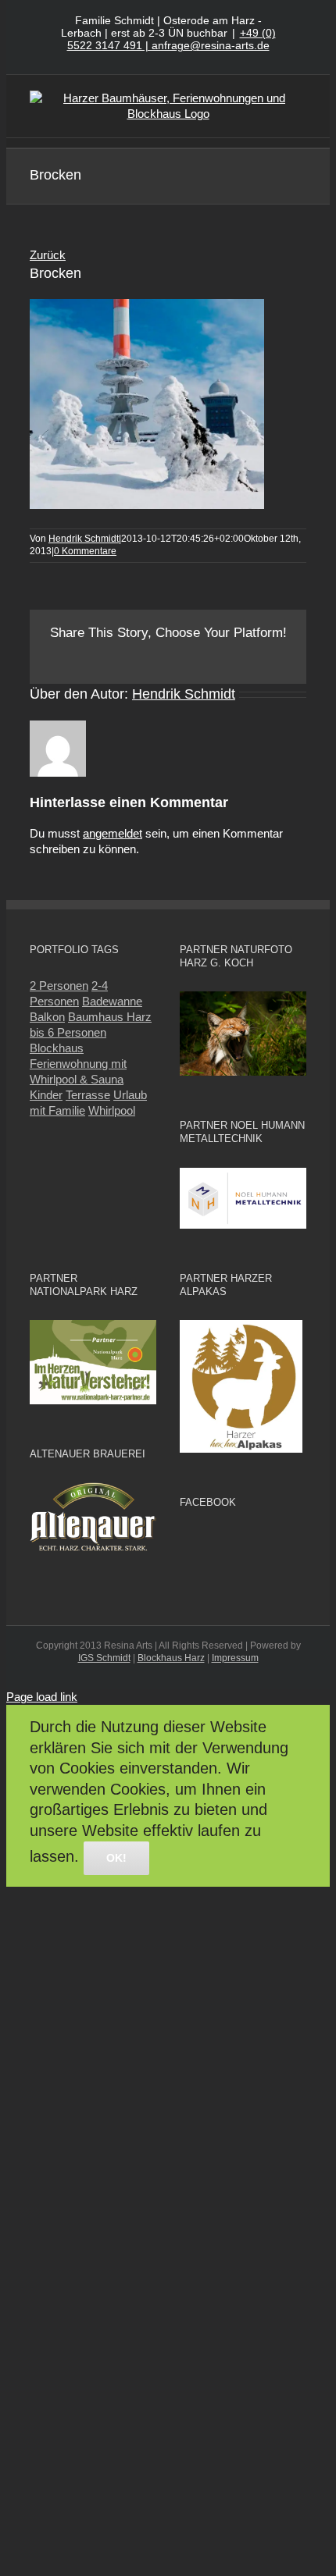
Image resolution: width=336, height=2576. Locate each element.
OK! (116, 1858)
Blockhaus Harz (171, 1658)
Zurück (48, 255)
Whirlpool (112, 1110)
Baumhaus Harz (110, 1017)
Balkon (47, 1017)
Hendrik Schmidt (84, 539)
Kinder (46, 1095)
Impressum (235, 1658)
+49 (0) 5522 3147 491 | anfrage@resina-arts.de (172, 39)
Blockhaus (57, 1048)
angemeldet (113, 833)
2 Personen (59, 986)
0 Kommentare (85, 551)
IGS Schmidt (104, 1658)
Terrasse (88, 1095)
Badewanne (112, 1001)
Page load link (42, 1697)
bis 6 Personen (68, 1032)
